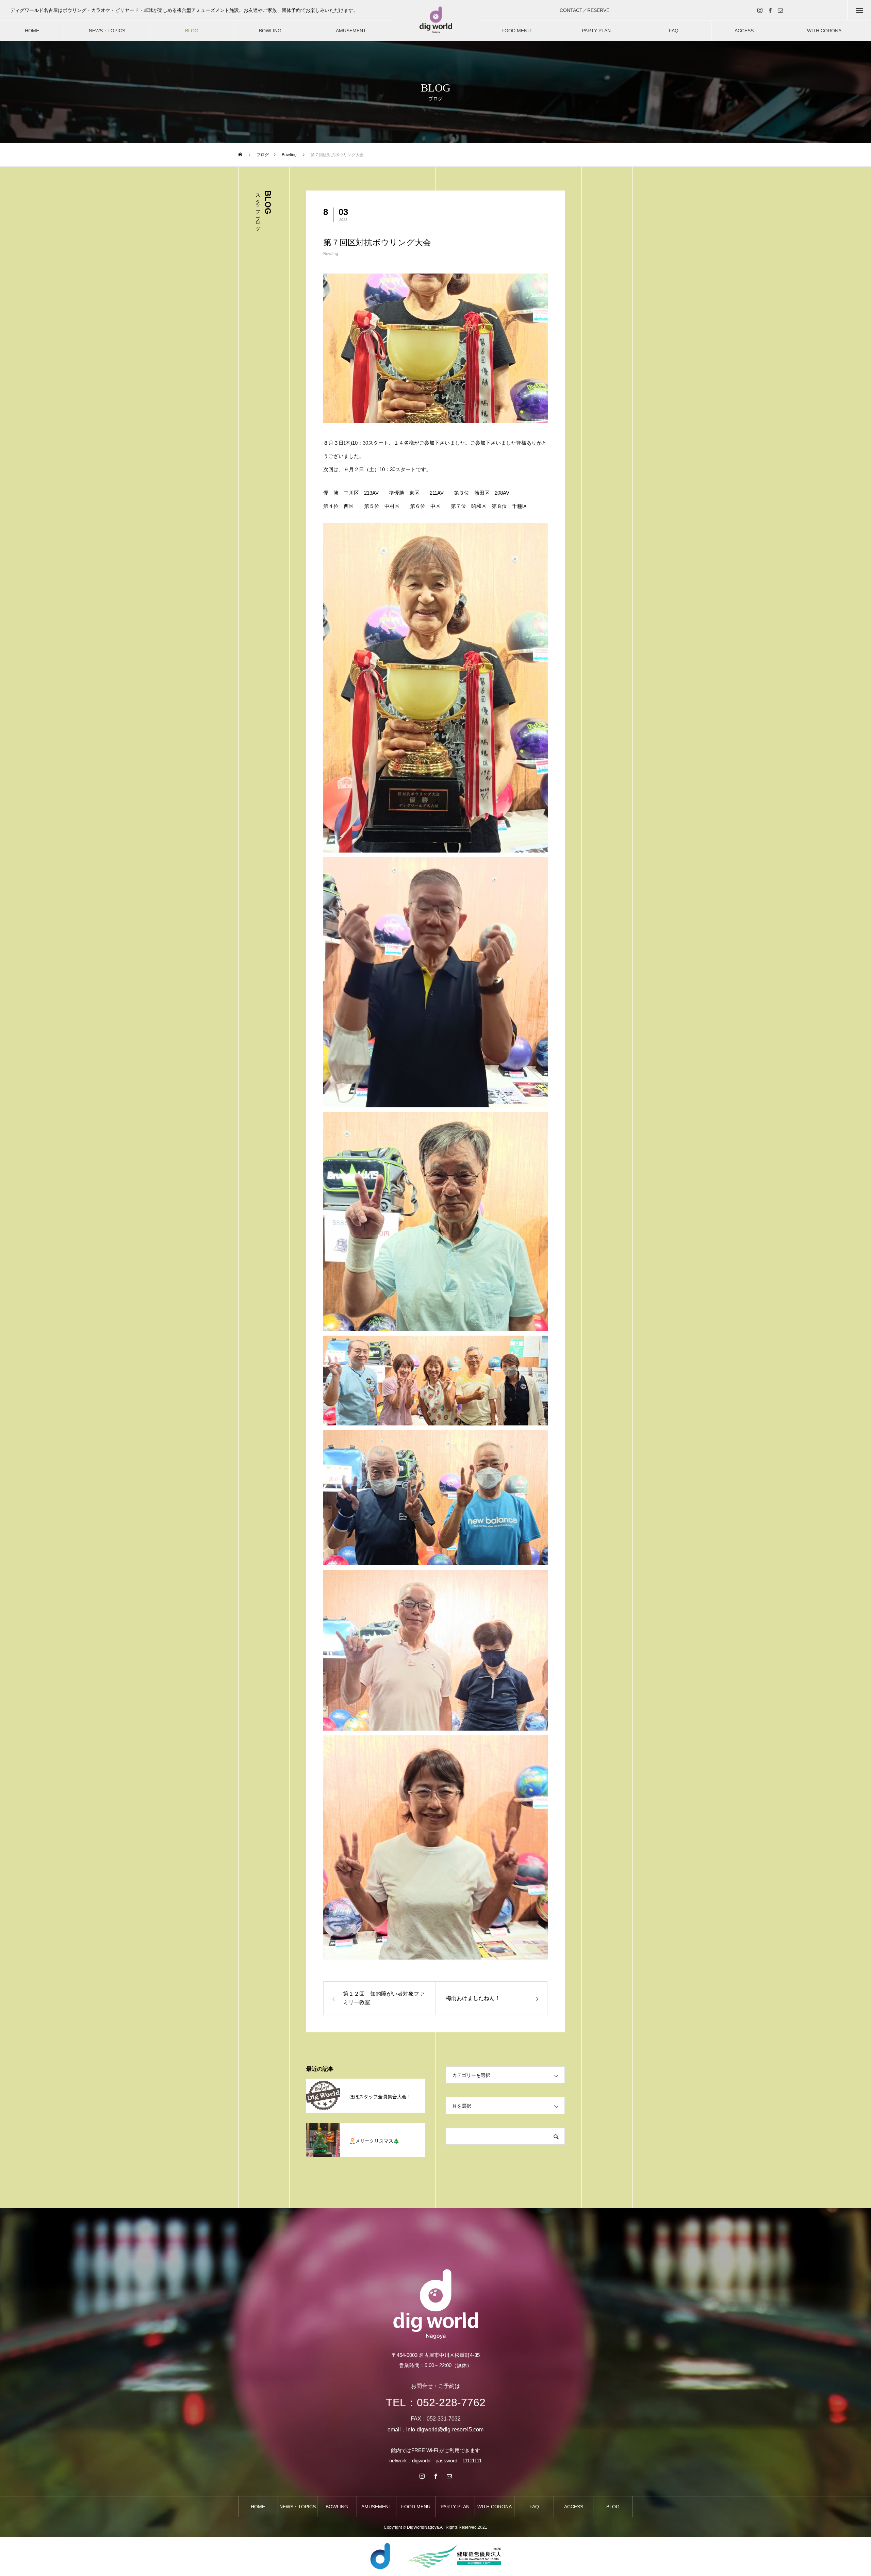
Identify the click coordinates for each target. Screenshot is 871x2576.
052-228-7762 (451, 2402)
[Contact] (780, 10)
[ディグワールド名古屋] (435, 21)
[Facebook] (770, 10)
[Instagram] (760, 10)
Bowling (331, 254)
